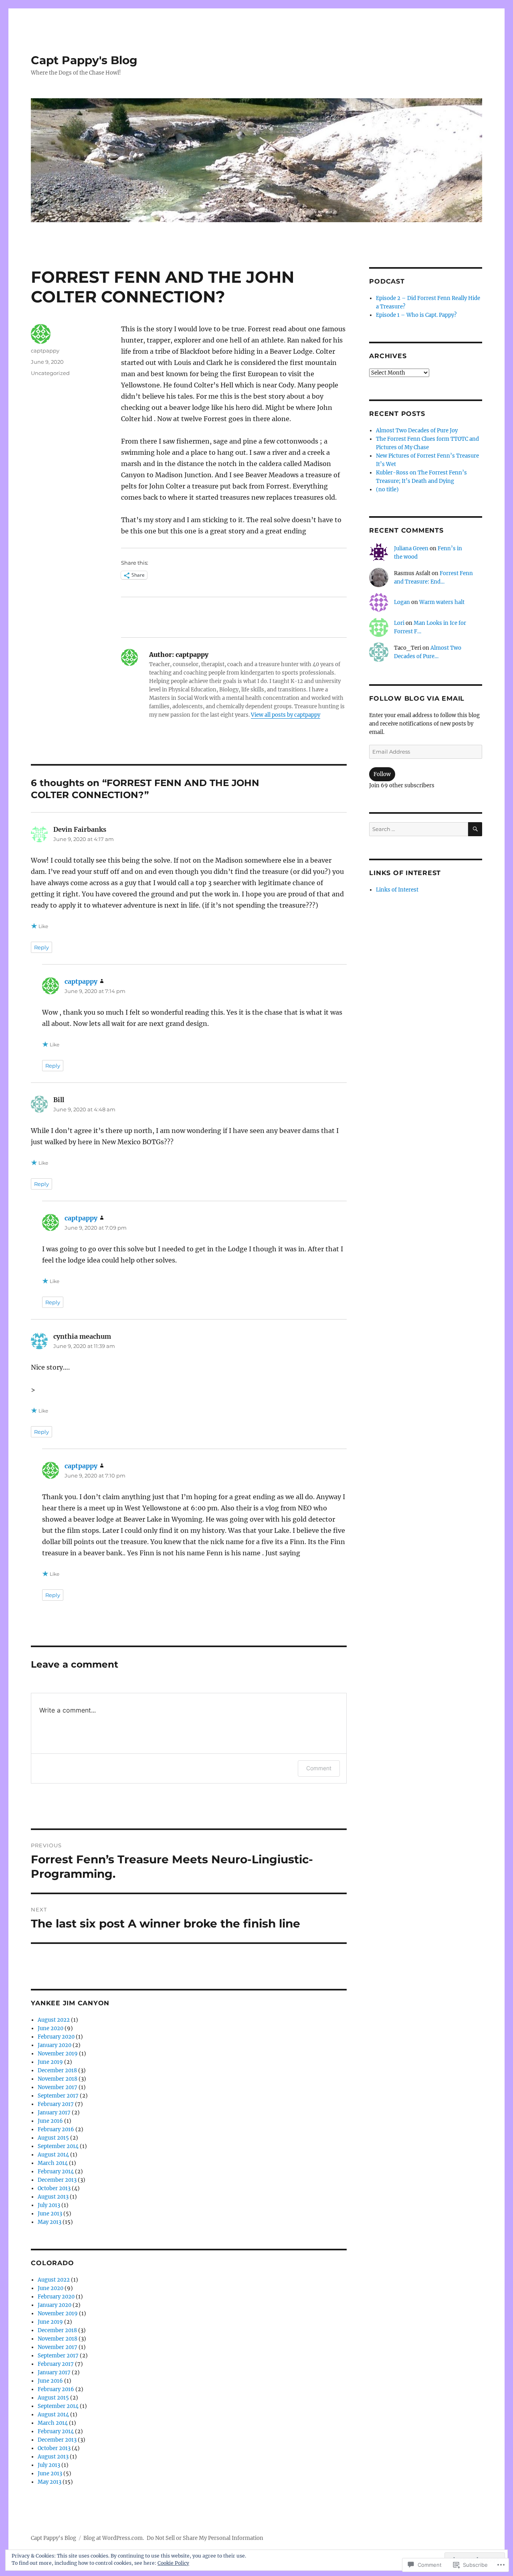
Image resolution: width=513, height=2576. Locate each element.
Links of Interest (397, 890)
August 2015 (53, 2138)
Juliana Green (411, 548)
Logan (402, 602)
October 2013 (54, 2188)
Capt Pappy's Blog (84, 60)
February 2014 (56, 2172)
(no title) (387, 489)
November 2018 (58, 2079)
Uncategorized (50, 373)
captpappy (45, 351)
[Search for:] (418, 829)
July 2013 (49, 2205)
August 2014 (53, 2155)
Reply (41, 947)
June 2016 (50, 2121)
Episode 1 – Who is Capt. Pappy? (416, 315)
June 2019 (50, 2062)
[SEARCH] (475, 829)
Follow (382, 774)
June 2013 (50, 2214)
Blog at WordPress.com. (114, 2538)
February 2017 (56, 2104)
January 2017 (54, 2113)
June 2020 (50, 2028)
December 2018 (57, 2070)
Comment (319, 1768)
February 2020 (56, 2037)
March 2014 (53, 2163)
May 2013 (49, 2222)
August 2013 (53, 2197)
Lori (399, 623)
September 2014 (58, 2146)
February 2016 (56, 2129)
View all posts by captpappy (286, 715)
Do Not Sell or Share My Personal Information (205, 2538)
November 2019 (58, 2054)
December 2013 (57, 2180)
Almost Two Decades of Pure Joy (417, 431)
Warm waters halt (442, 602)
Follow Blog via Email (417, 698)
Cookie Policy (173, 2563)
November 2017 (58, 2087)
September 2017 (58, 2096)
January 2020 (55, 2045)
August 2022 (54, 2020)
